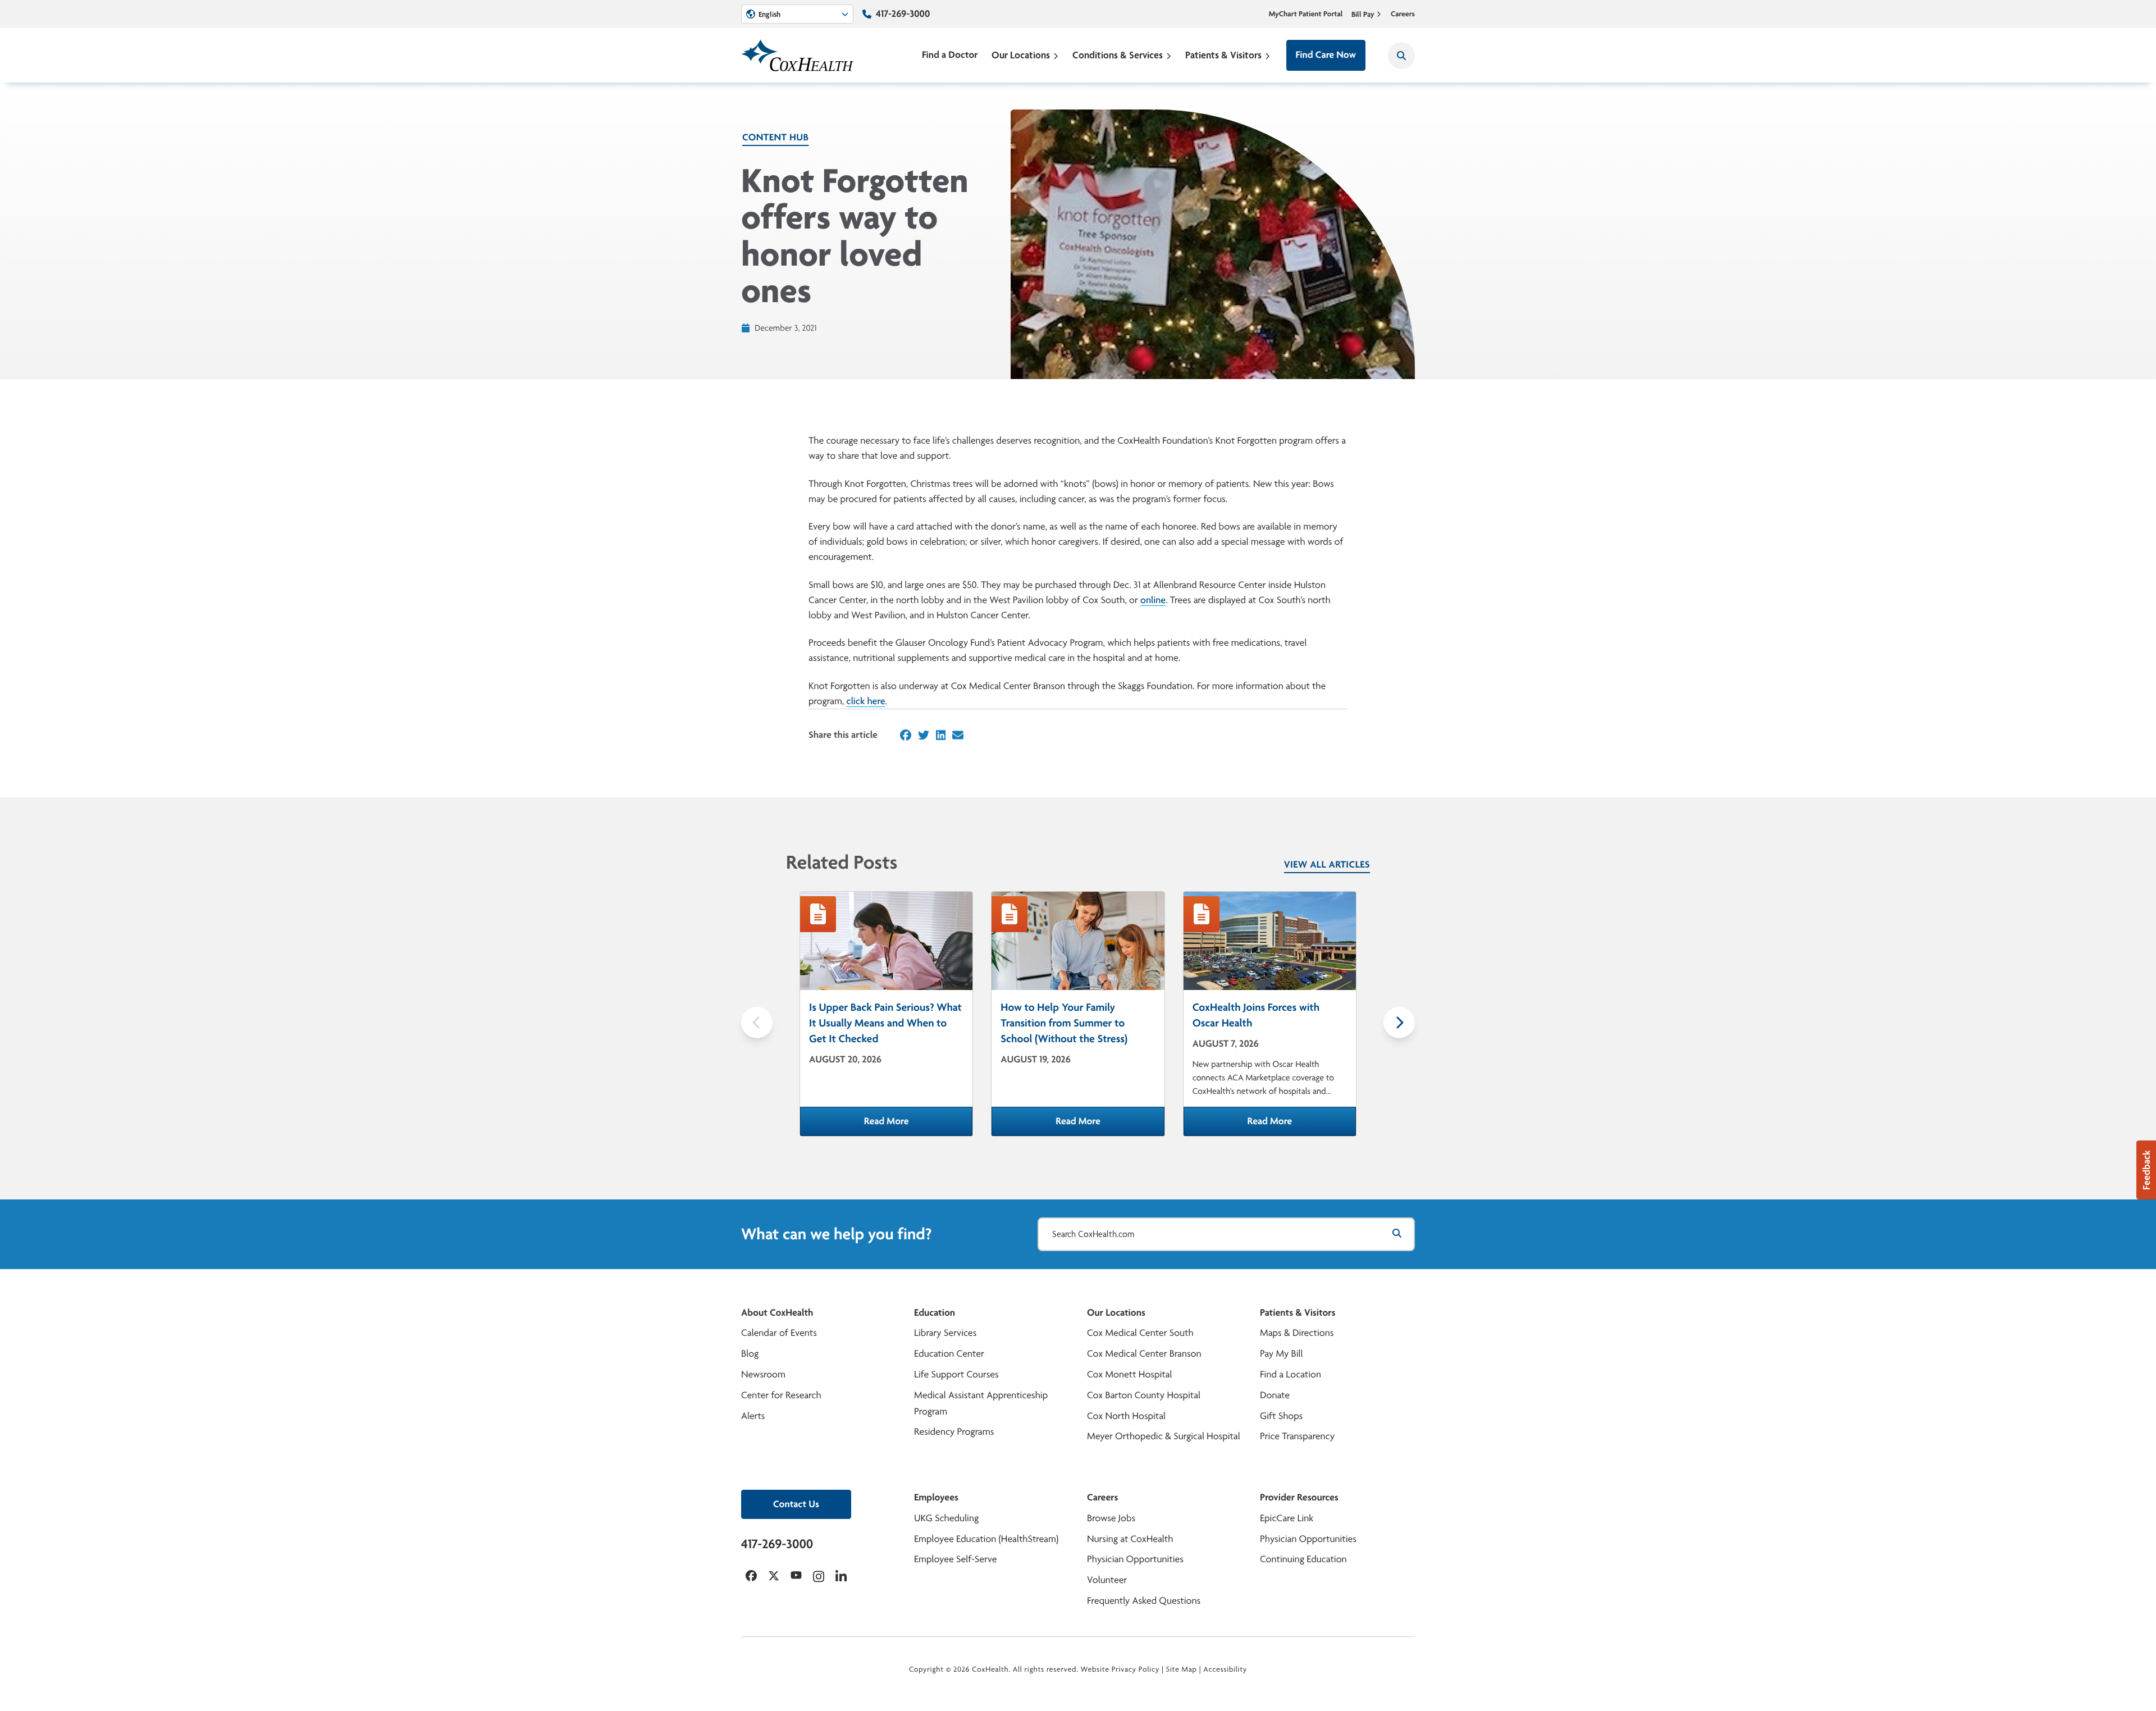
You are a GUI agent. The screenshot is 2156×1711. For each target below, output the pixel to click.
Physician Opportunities (1135, 1559)
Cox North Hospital (1126, 1416)
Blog (750, 1354)
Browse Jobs (1111, 1518)
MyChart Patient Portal (1306, 14)
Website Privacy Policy (1120, 1669)
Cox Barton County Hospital (1144, 1395)
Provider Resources (1299, 1497)
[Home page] (797, 55)
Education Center (949, 1354)
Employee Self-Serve (955, 1559)
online (1153, 600)
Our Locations (1021, 55)
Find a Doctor (950, 55)
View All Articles (1327, 864)
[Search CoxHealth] (1401, 56)
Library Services (945, 1333)
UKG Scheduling (946, 1518)
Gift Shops (1281, 1416)
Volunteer (1107, 1580)
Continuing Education (1303, 1559)
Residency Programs (954, 1432)
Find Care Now (1326, 55)
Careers (1403, 14)
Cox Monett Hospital (1129, 1374)
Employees (936, 1497)
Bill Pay (1363, 14)
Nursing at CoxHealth (1130, 1539)
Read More (918, 1125)
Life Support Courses (956, 1374)
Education (935, 1313)
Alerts (753, 1416)
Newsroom (763, 1374)
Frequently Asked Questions (1144, 1601)
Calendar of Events (779, 1333)
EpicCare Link (1287, 1518)
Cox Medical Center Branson (1144, 1354)
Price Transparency (1297, 1436)
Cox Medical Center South (1140, 1333)
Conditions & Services (1118, 55)
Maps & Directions (1297, 1333)
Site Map (1182, 1669)
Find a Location (1291, 1374)
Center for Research (781, 1395)
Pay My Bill (1282, 1354)
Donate (1275, 1395)
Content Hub (775, 137)
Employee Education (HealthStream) (986, 1539)
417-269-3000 (903, 14)
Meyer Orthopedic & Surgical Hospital (1164, 1436)
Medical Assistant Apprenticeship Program (981, 1403)
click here (865, 701)
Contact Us (796, 1504)
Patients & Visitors (1223, 55)
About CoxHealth (777, 1313)
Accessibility (1225, 1669)
